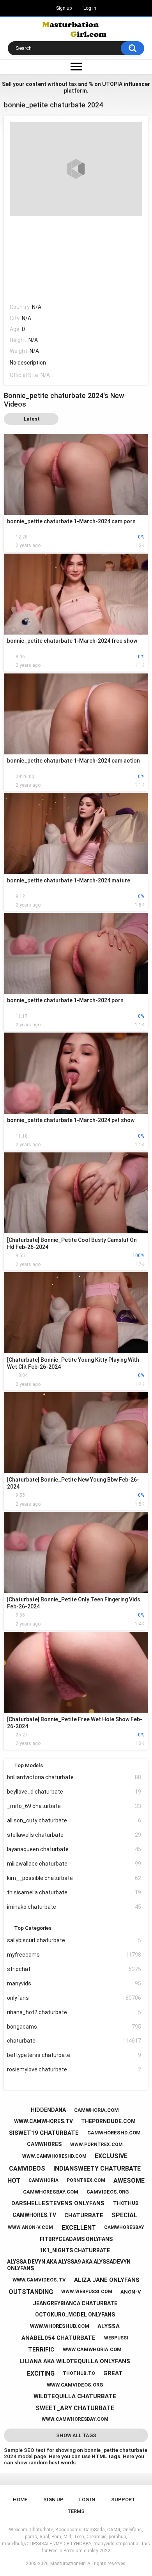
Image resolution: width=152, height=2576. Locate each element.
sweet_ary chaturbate (75, 2408)
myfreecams (74, 1955)
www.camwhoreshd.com (54, 2156)
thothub (126, 2203)
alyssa (109, 2326)
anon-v (131, 2292)
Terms (76, 2511)
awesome (129, 2181)
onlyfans (74, 1998)
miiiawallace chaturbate (74, 1864)
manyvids (74, 1983)
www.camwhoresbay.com (75, 2419)
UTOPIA (112, 84)
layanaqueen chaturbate (74, 1849)
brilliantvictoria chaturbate (74, 1777)
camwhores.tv (34, 2215)
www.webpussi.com (87, 2292)
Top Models (28, 1765)
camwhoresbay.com (51, 2192)
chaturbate (74, 2041)
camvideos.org (108, 2192)
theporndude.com (108, 2121)
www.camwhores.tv (43, 2121)
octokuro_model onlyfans (75, 2315)
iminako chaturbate (74, 1907)
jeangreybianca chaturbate (75, 2303)
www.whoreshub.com (60, 2326)
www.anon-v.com (30, 2227)
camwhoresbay (124, 2227)
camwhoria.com (96, 2110)
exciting (41, 2373)
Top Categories (33, 1928)
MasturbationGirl (68, 2564)
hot (14, 2181)
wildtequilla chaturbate (75, 2396)
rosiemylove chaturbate (74, 2069)
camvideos (27, 2168)
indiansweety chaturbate (97, 2168)
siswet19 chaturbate (44, 2133)
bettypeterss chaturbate (74, 2055)
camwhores (44, 2144)
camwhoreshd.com (114, 2133)
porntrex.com (86, 2180)
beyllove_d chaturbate (74, 1792)
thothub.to (79, 2373)
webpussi (116, 2338)
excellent (79, 2228)
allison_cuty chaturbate (74, 1820)
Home (20, 2500)
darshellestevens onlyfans (58, 2203)
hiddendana (48, 2110)
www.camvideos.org (75, 2385)
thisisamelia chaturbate (74, 1892)
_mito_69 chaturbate (74, 1806)
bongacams (74, 2027)
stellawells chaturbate (74, 1835)
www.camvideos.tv (39, 2280)
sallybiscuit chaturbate (74, 1940)
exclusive (111, 2156)
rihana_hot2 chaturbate (74, 2012)
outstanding (31, 2292)
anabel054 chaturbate (58, 2338)
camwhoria (43, 2180)
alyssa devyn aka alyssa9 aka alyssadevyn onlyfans (69, 2265)
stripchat (74, 1969)
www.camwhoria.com (92, 2349)
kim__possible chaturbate (74, 1878)
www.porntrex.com (96, 2145)
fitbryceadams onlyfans (76, 2239)
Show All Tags (76, 2435)
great (113, 2373)
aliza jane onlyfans (107, 2280)
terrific (41, 2350)
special (124, 2215)
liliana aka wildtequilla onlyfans (75, 2361)
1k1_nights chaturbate (75, 2250)
